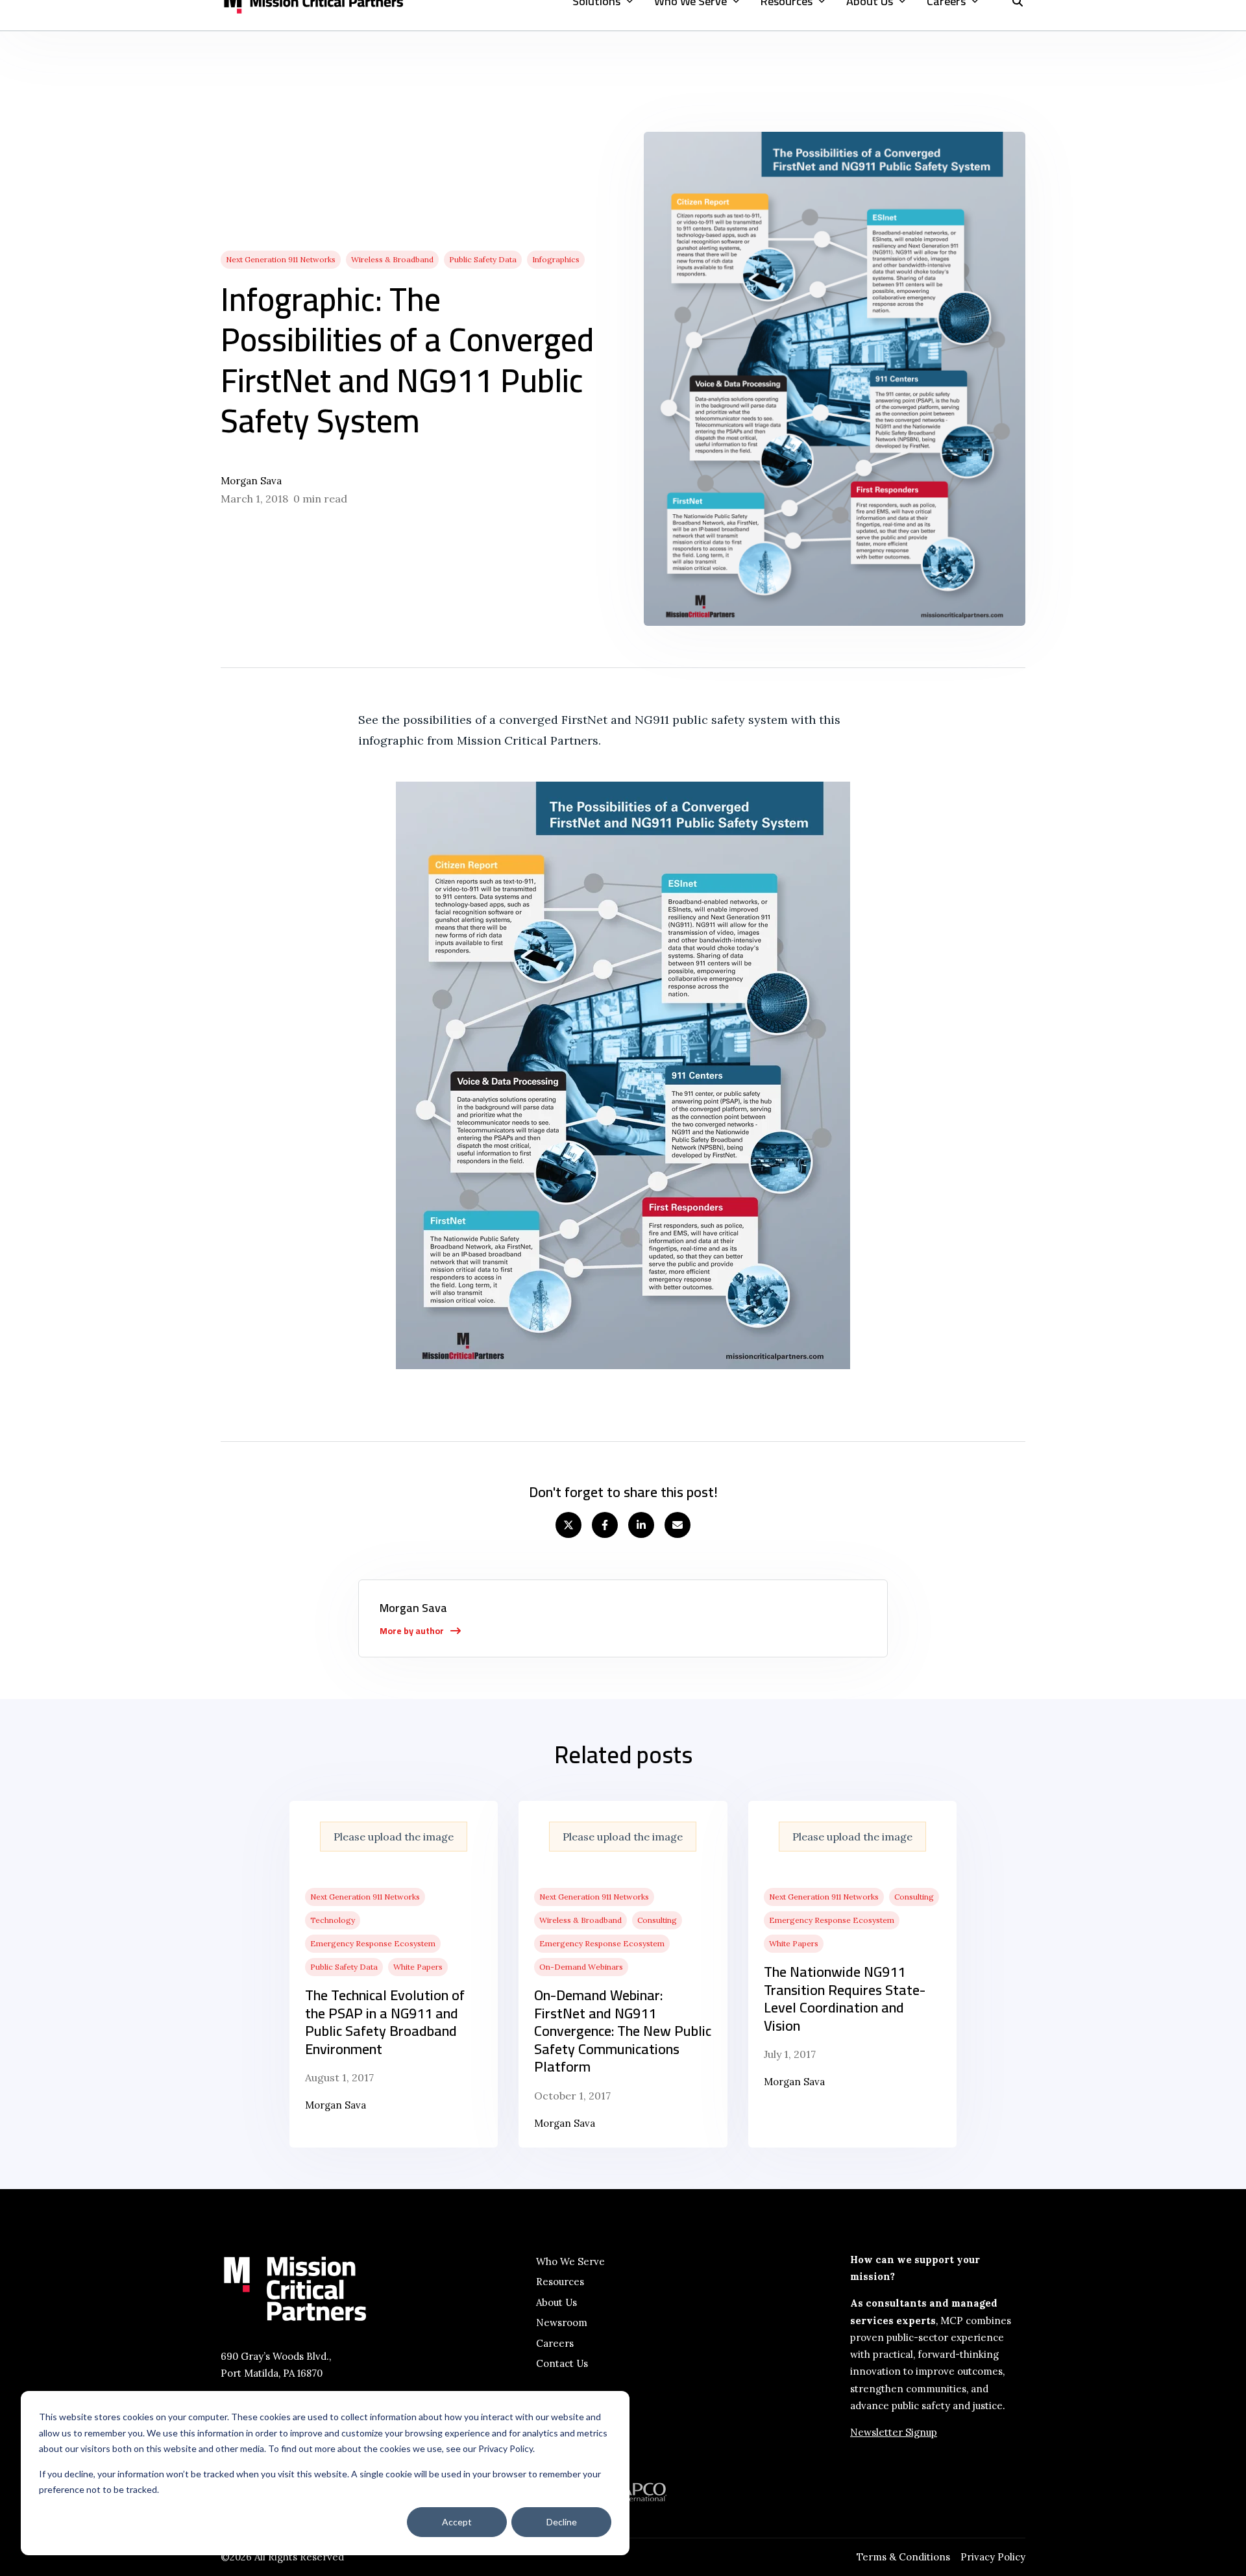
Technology (333, 1920)
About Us (556, 2302)
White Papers (418, 1967)
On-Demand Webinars (581, 1967)
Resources (560, 2282)
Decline (562, 2522)
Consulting (657, 1920)
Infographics (556, 259)
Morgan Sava (251, 481)
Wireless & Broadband (392, 259)
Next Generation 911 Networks (281, 259)
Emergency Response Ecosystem (373, 1943)
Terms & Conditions (903, 2557)
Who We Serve (570, 2261)
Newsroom (562, 2322)
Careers (555, 2343)
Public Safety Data (483, 259)
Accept (457, 2522)
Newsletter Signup (894, 2432)
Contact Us (562, 2363)
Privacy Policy (993, 2557)
